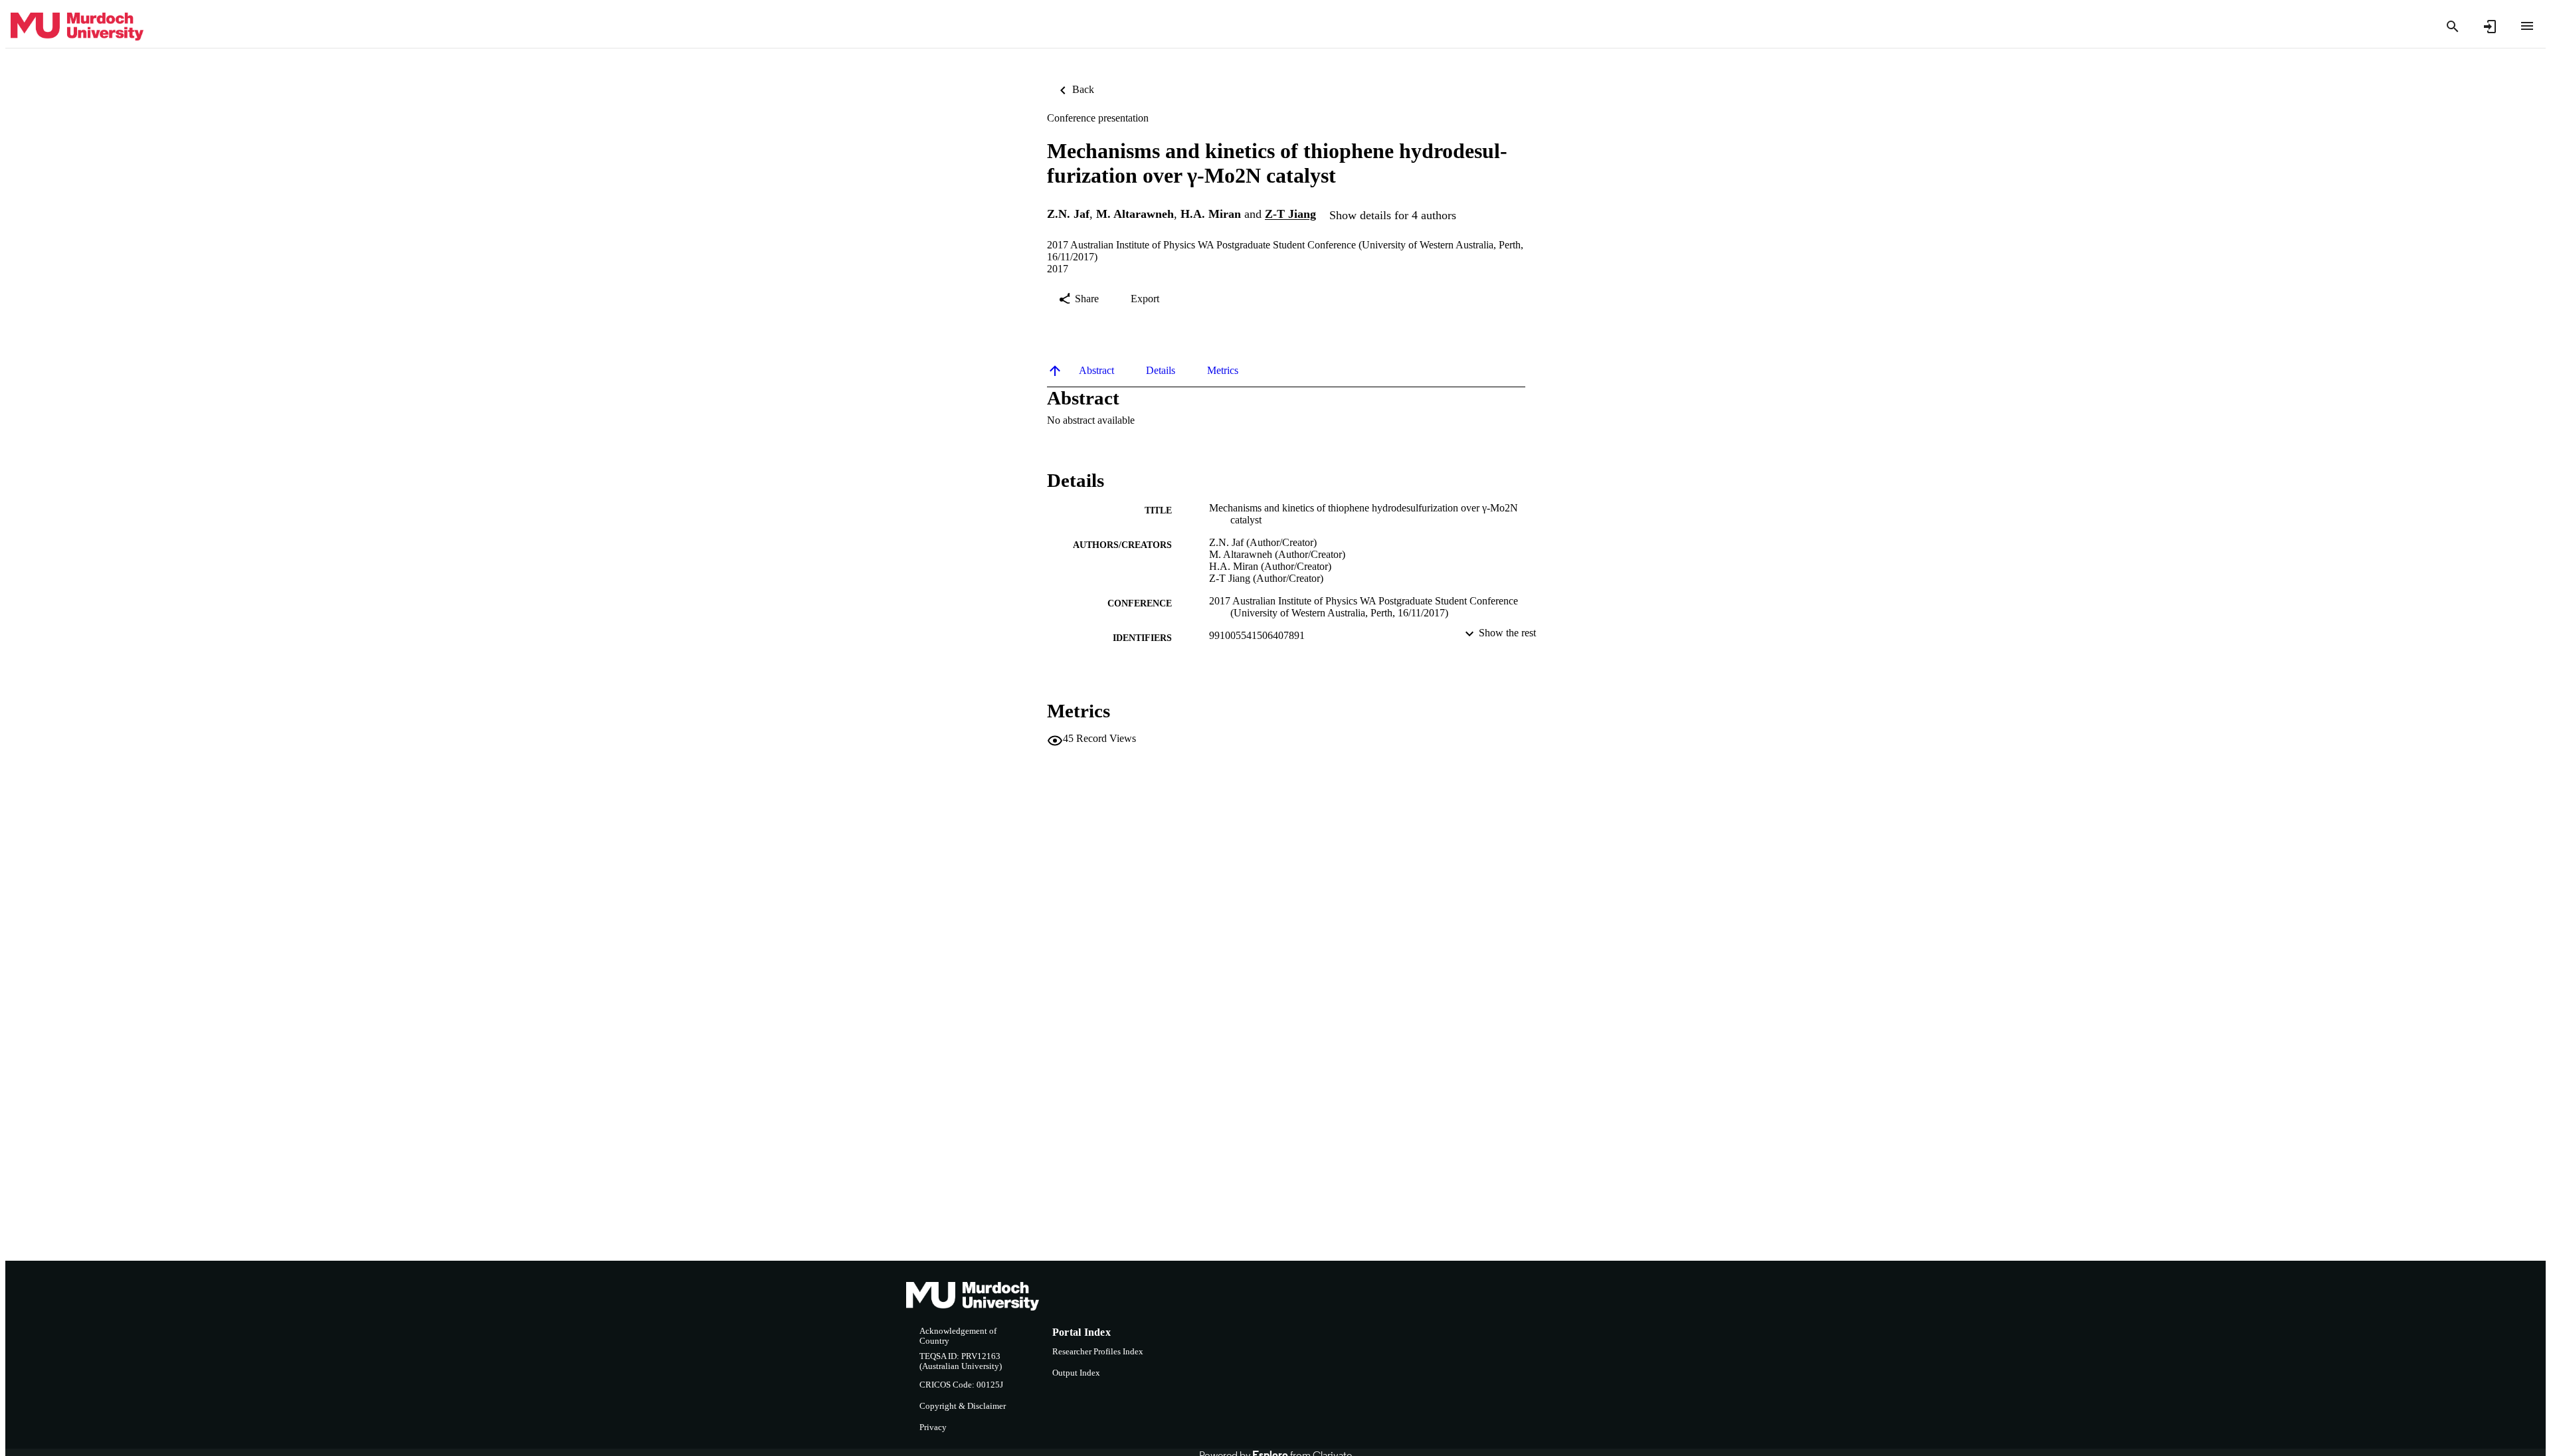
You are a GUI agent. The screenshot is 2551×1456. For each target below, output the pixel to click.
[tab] (1096, 371)
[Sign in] (2490, 27)
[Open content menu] (2527, 26)
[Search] (2453, 27)
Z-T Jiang (1290, 215)
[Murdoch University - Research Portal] (77, 27)
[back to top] (1055, 371)
